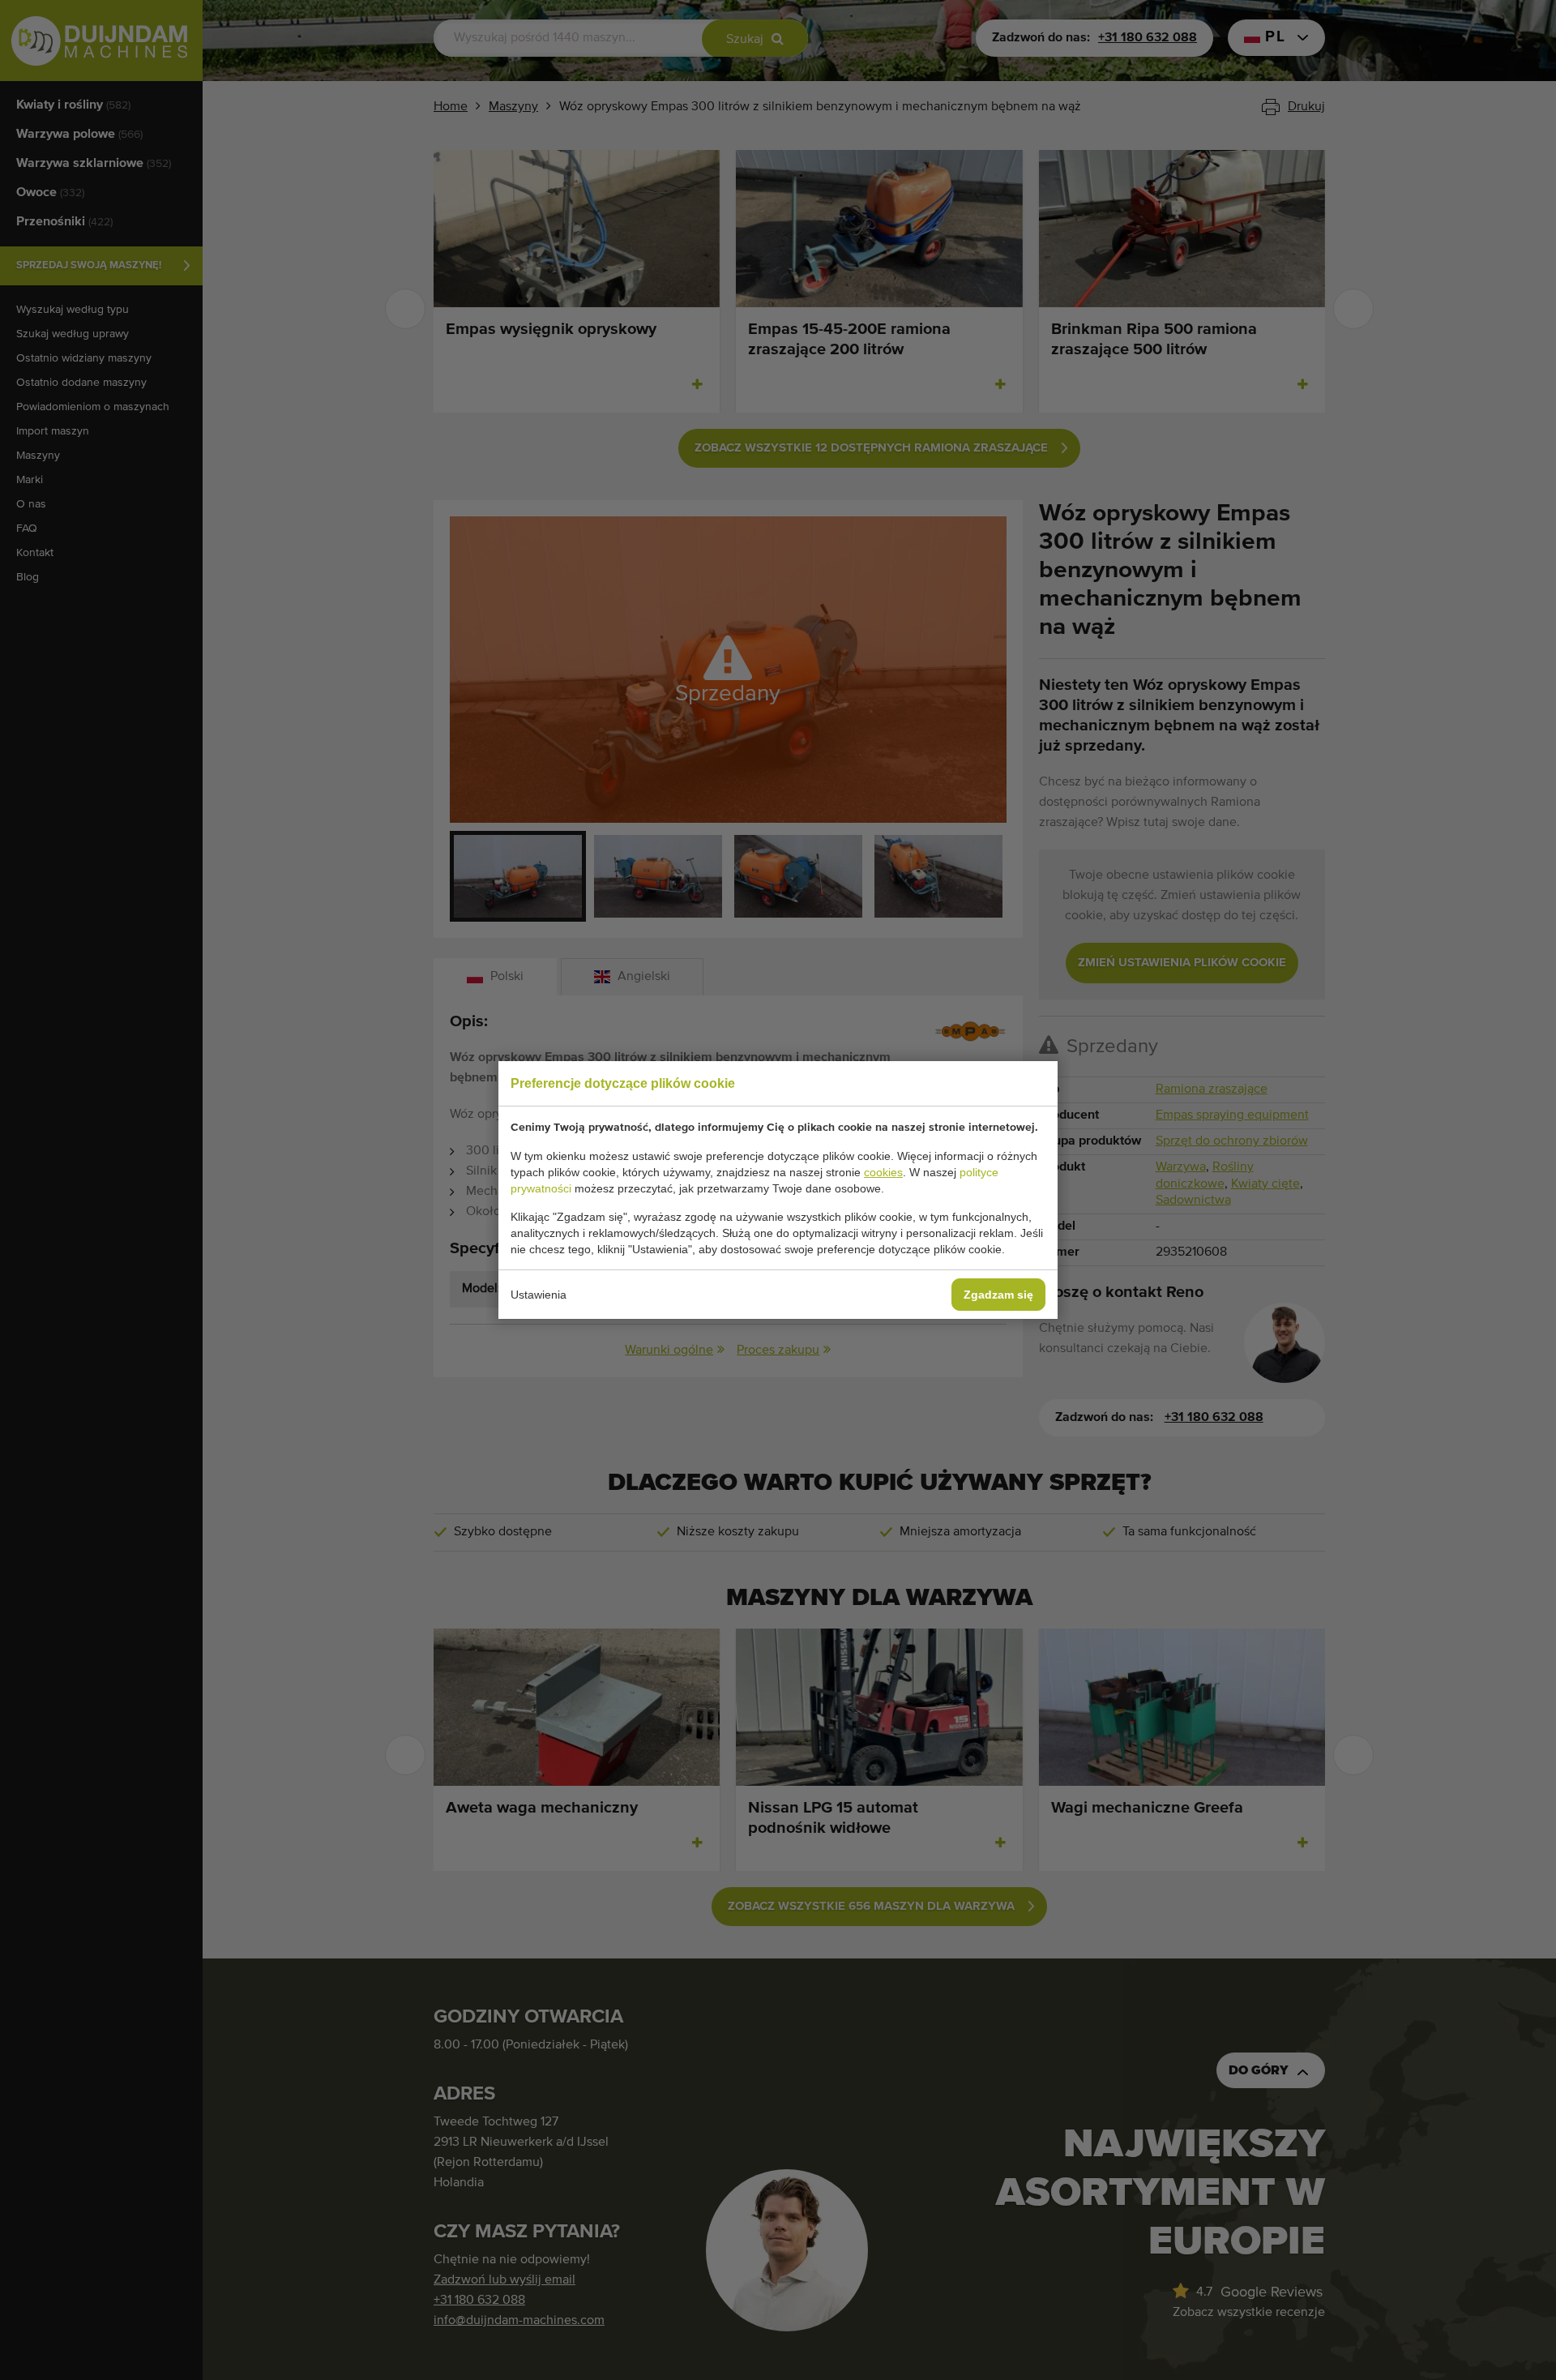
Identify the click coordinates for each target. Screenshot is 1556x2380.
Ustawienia (539, 1295)
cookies (883, 1172)
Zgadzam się (998, 1295)
